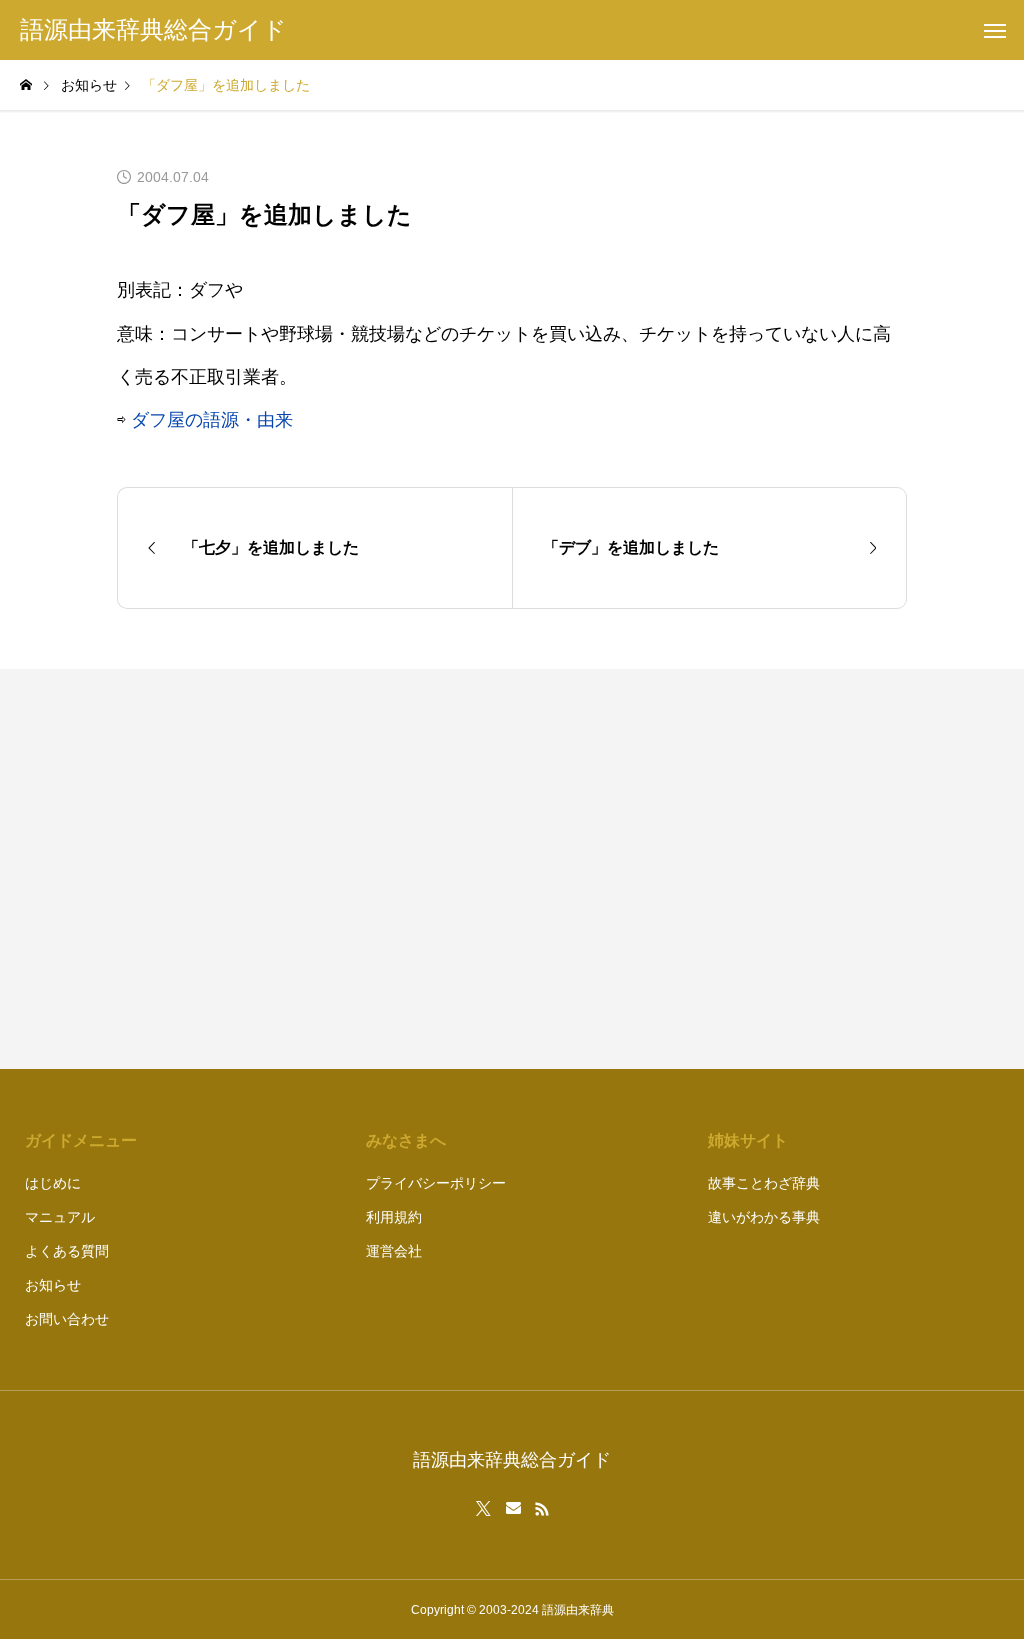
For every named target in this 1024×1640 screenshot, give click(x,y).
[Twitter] (484, 1509)
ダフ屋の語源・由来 (212, 420)
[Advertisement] (719, 869)
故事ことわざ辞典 (764, 1183)
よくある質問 (67, 1251)
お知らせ (53, 1285)
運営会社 (394, 1251)
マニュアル (60, 1217)
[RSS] (542, 1509)
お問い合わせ (67, 1319)
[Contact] (513, 1509)
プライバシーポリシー (436, 1183)
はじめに (53, 1183)
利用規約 (394, 1217)
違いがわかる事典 (764, 1217)
